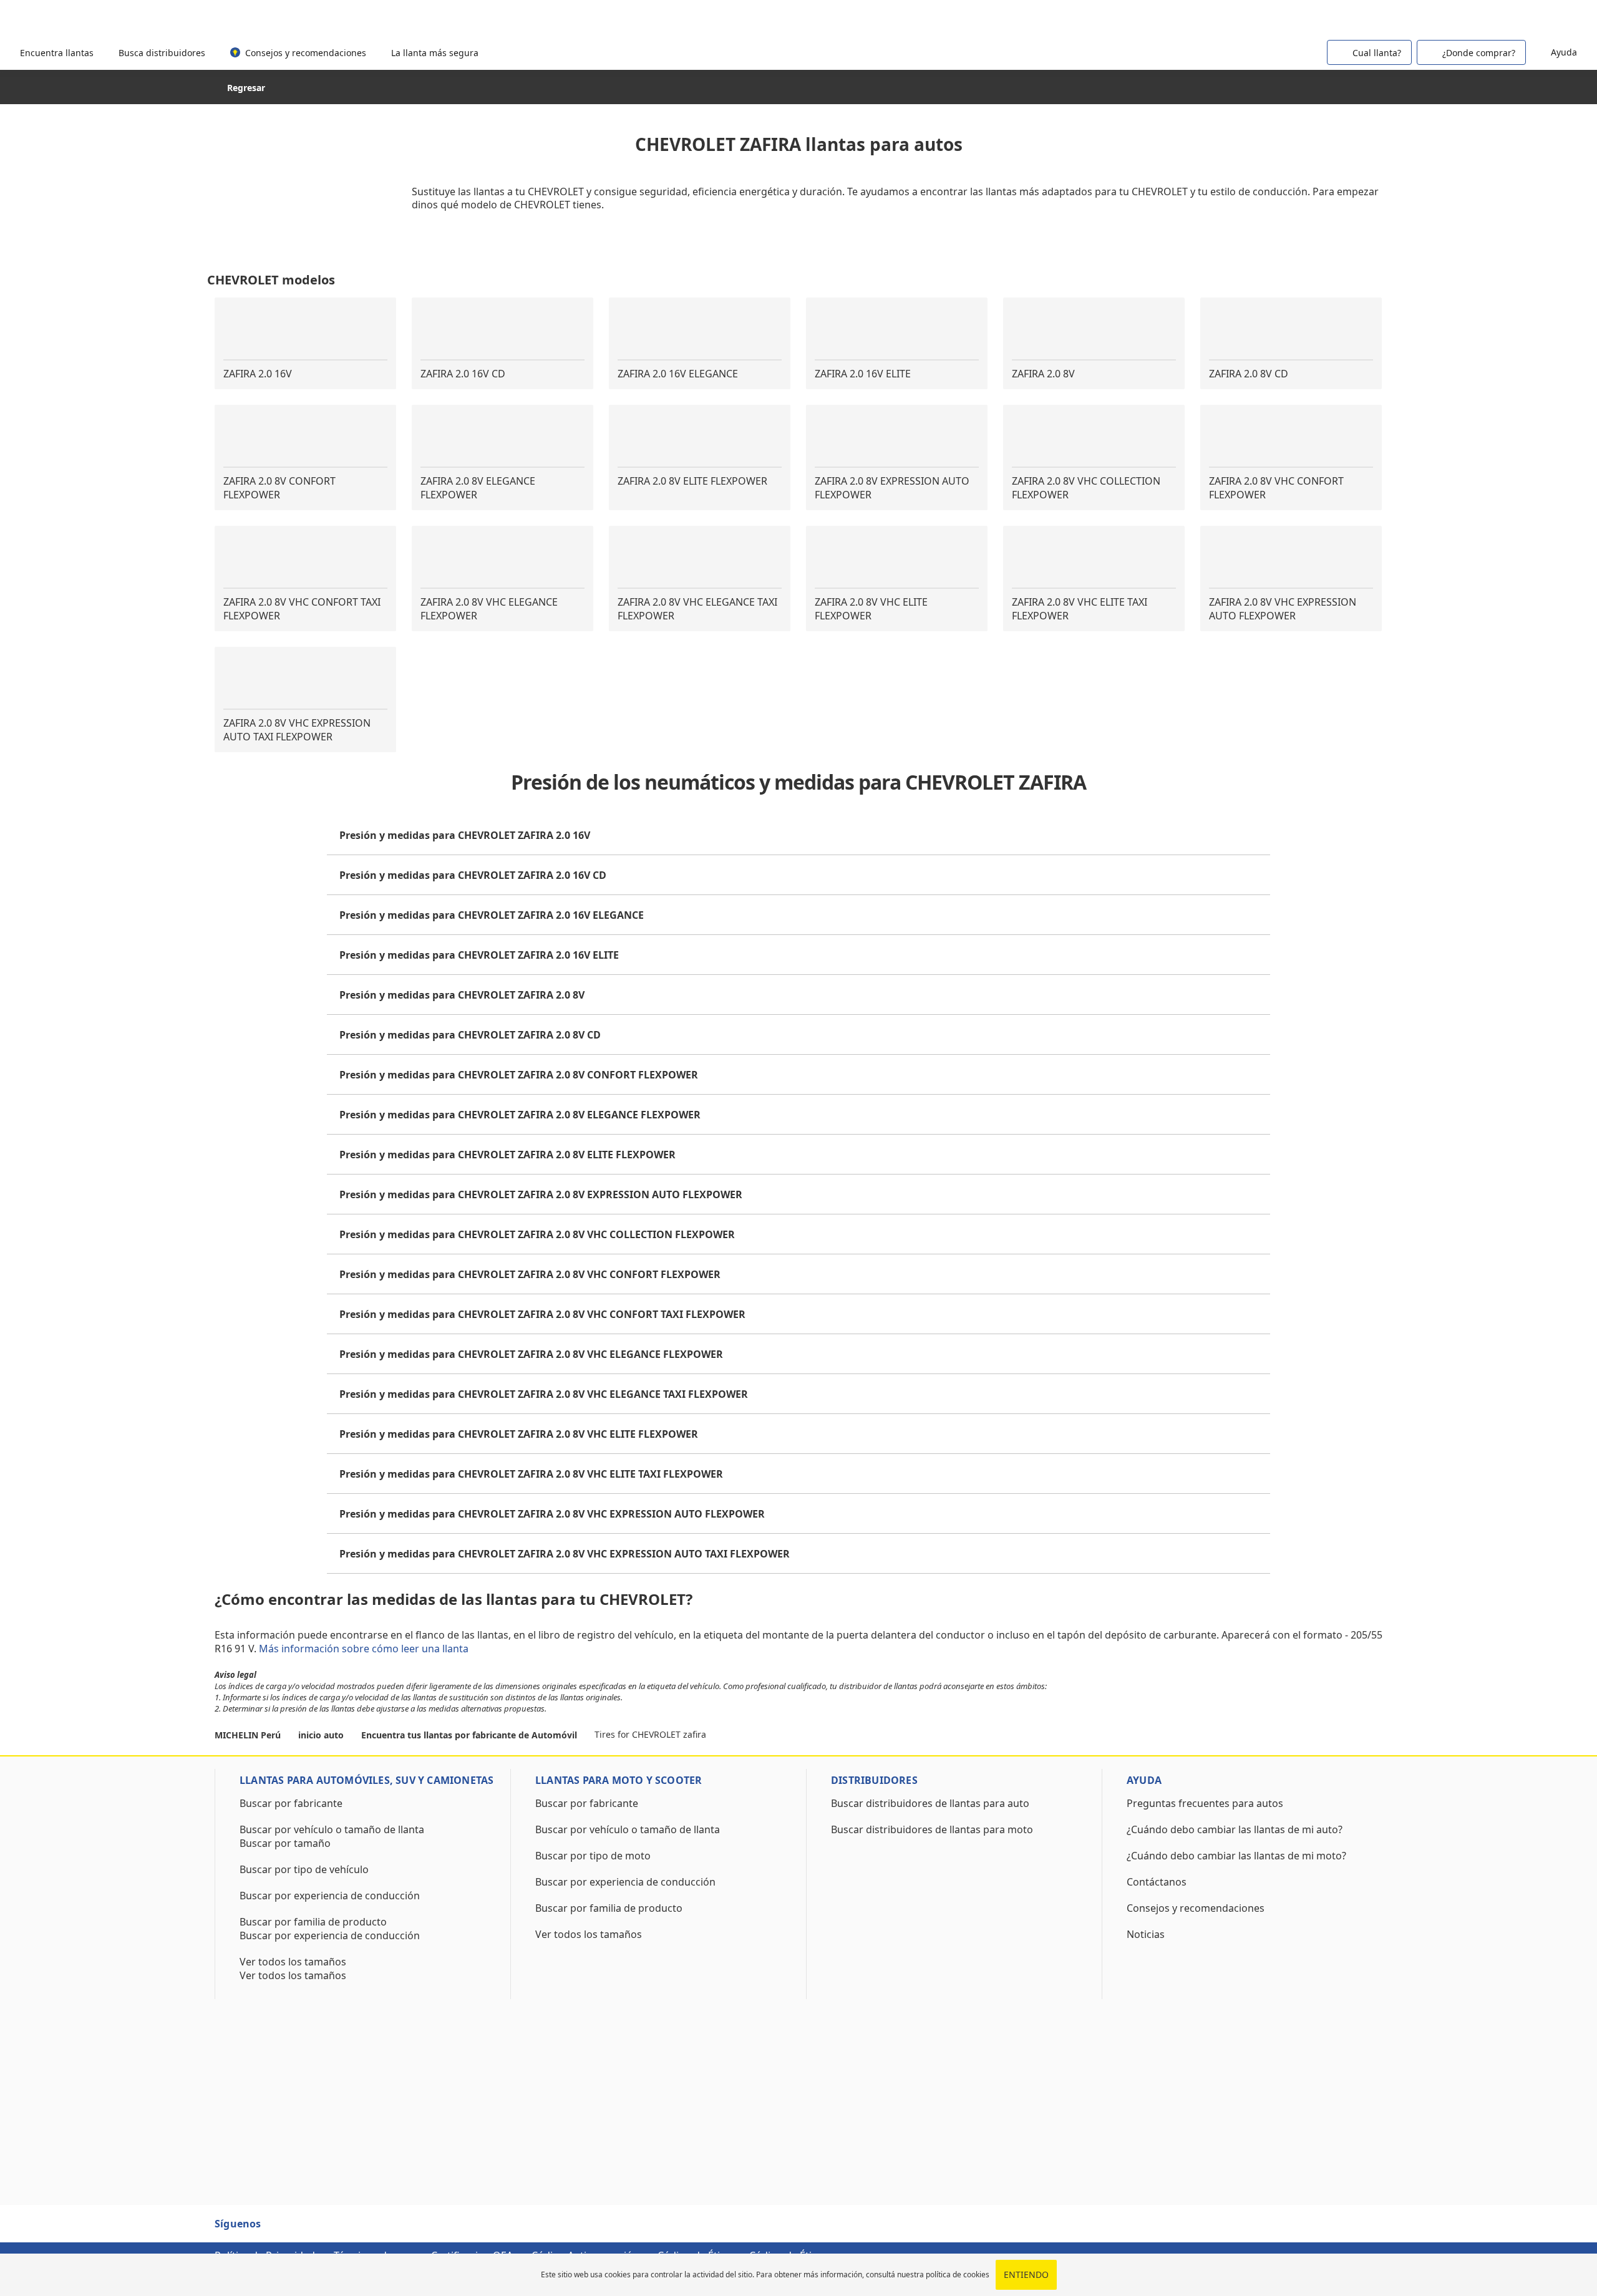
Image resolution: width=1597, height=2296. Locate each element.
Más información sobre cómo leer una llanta (365, 1649)
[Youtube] (306, 2229)
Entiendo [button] (1026, 2274)
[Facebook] (283, 2229)
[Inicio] (76, 18)
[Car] (1560, 17)
